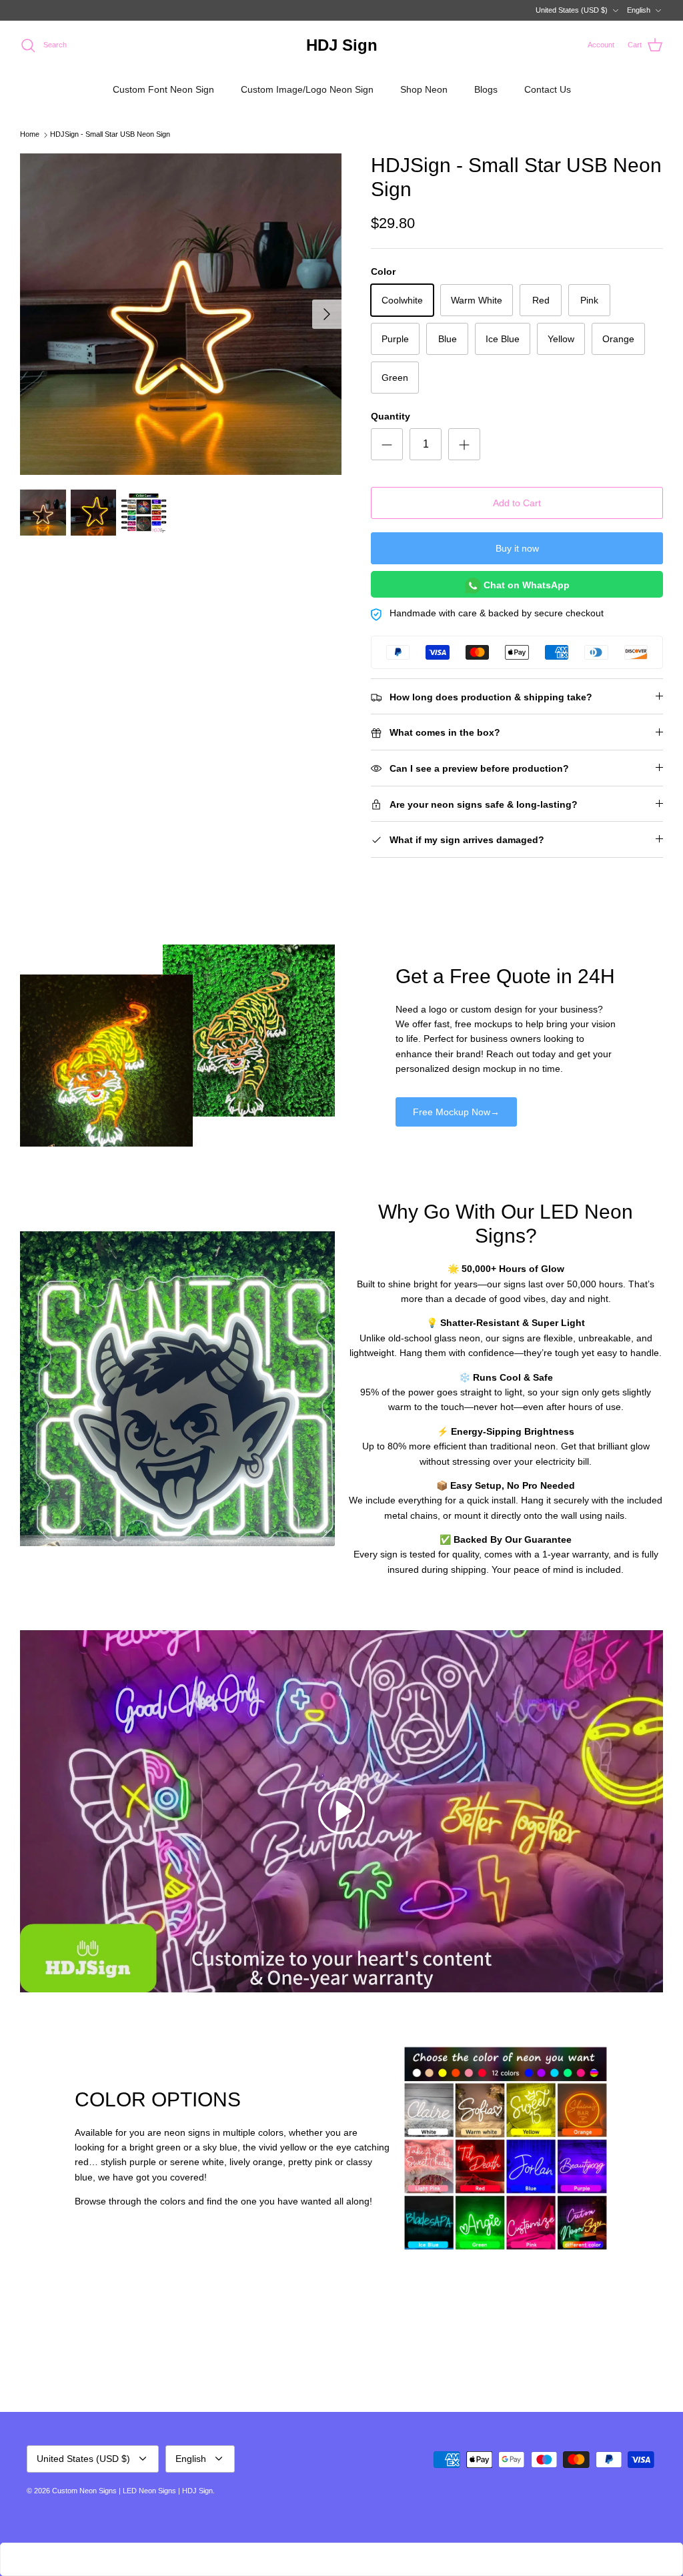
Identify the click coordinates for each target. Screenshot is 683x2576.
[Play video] (341, 1811)
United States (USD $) (572, 10)
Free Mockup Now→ (456, 1112)
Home (30, 135)
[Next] (327, 314)
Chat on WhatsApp (525, 585)
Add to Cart (517, 503)
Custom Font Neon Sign (163, 89)
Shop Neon (424, 89)
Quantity (391, 416)
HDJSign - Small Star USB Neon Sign (110, 135)
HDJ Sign (197, 2491)
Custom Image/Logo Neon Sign (307, 89)
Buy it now (517, 548)
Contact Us (548, 89)
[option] (181, 314)
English (639, 10)
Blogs (486, 89)
